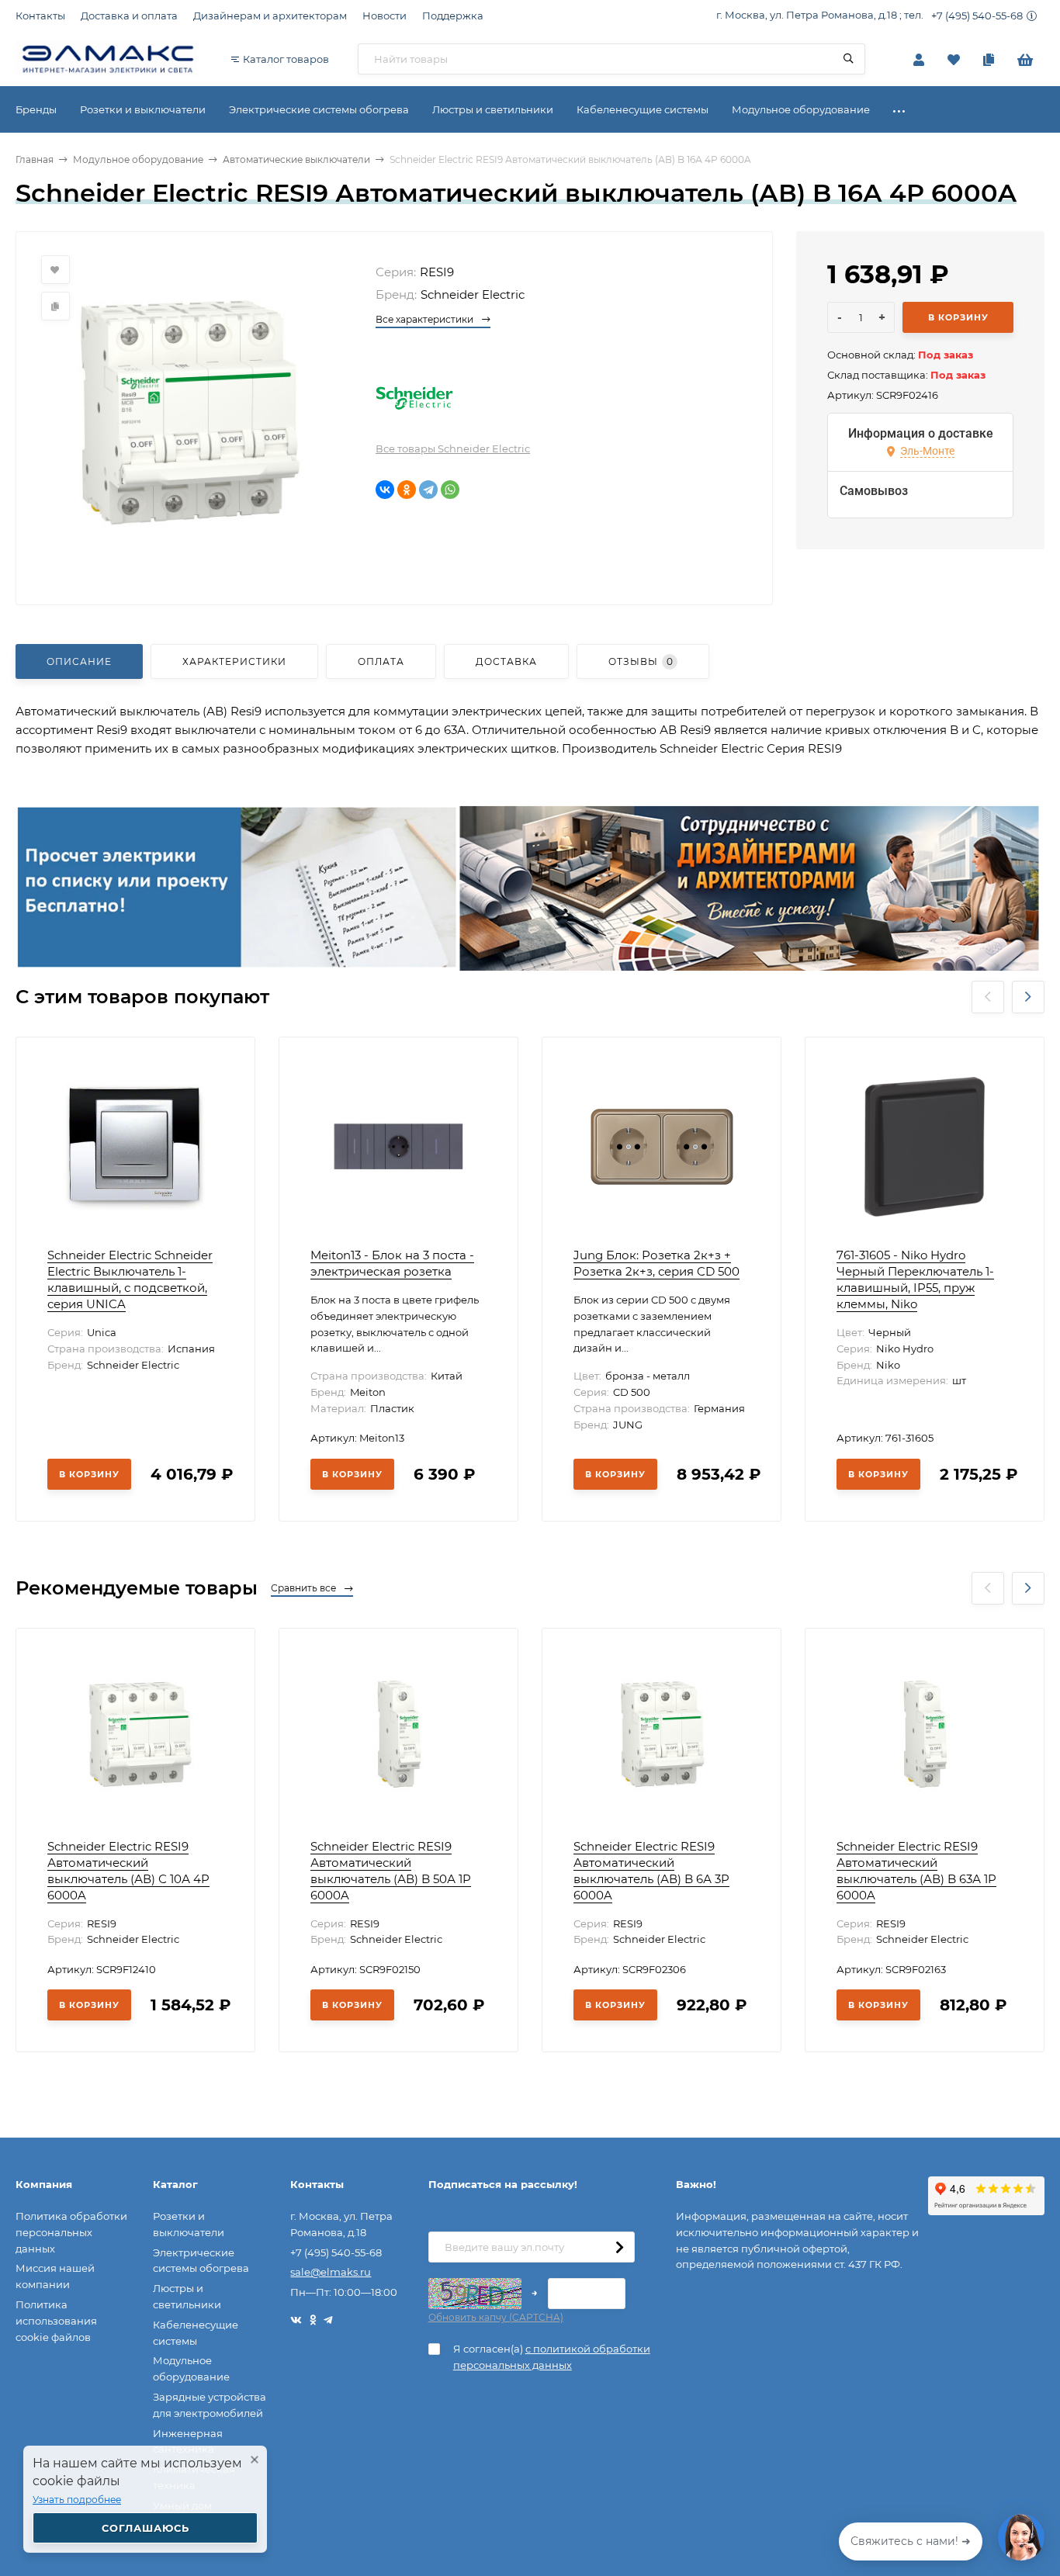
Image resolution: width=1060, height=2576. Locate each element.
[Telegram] (428, 490)
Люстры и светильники (187, 2296)
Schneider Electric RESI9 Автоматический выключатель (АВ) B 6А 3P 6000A (651, 1871)
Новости (385, 16)
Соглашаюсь (145, 2528)
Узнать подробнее (77, 2500)
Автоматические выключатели (296, 159)
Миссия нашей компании (55, 2276)
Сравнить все (305, 1588)
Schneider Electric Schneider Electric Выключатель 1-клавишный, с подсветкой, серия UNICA (130, 1279)
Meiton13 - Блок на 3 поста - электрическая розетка (392, 1263)
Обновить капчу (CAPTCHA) (496, 2317)
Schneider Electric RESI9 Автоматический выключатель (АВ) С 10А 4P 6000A (128, 1871)
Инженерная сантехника (188, 2441)
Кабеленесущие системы (196, 2333)
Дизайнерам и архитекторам (270, 16)
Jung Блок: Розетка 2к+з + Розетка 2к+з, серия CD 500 (656, 1263)
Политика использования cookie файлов (56, 2321)
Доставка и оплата (129, 16)
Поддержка (453, 16)
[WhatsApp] (450, 490)
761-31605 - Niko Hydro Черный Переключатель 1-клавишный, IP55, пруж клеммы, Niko (915, 1279)
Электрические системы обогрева (201, 2261)
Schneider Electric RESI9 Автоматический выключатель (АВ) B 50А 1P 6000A (391, 1871)
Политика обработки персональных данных (71, 2232)
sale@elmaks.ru (331, 2272)
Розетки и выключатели (189, 2224)
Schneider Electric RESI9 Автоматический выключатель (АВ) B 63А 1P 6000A (916, 1871)
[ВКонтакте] (385, 490)
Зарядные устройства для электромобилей (210, 2405)
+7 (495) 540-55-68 (977, 16)
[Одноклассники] (407, 490)
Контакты (40, 16)
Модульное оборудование (138, 159)
